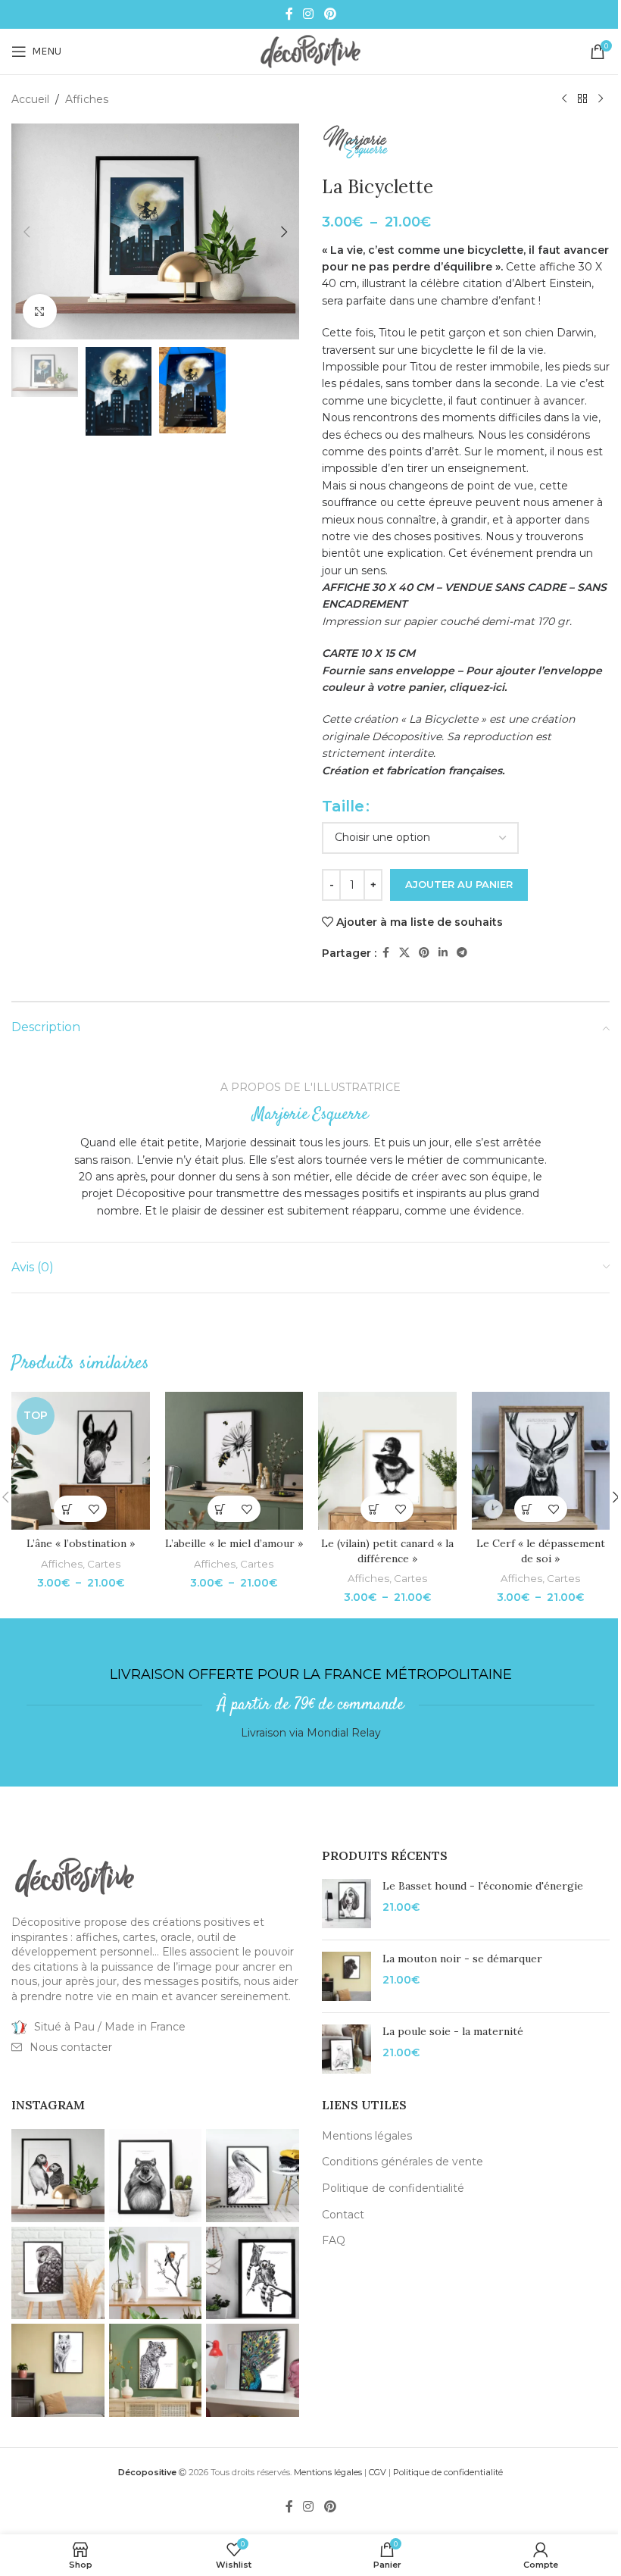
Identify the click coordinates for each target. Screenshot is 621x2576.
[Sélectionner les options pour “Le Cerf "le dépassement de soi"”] (527, 1509)
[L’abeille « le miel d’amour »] (234, 1461)
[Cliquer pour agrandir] (40, 311)
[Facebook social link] (289, 14)
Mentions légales (367, 2136)
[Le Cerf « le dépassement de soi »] (541, 1461)
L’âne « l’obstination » (81, 1543)
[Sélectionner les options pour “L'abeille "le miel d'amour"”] (221, 1509)
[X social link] (404, 953)
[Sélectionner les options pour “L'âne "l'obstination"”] (67, 1509)
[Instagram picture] (58, 2176)
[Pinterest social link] (330, 14)
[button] (27, 232)
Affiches (87, 99)
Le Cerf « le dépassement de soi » (541, 1551)
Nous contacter (71, 2047)
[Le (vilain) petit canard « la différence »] (387, 1461)
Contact (343, 2215)
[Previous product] (564, 99)
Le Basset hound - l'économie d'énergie (483, 1886)
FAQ (334, 2240)
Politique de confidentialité (393, 2188)
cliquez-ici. (478, 687)
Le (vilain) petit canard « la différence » (387, 1551)
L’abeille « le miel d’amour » (234, 1543)
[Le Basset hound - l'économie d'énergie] (346, 1904)
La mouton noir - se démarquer (462, 1959)
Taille (343, 806)
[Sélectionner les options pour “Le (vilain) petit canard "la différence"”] (374, 1509)
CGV (378, 2472)
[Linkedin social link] (443, 953)
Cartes (104, 1564)
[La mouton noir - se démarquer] (346, 1976)
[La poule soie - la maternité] (346, 2049)
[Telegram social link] (462, 953)
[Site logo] (310, 51)
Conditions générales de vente (403, 2162)
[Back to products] (582, 99)
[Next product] (601, 99)
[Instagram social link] (309, 14)
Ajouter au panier (459, 884)
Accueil (30, 99)
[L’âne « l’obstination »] (81, 1461)
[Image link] (75, 1877)
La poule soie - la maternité (453, 2031)
